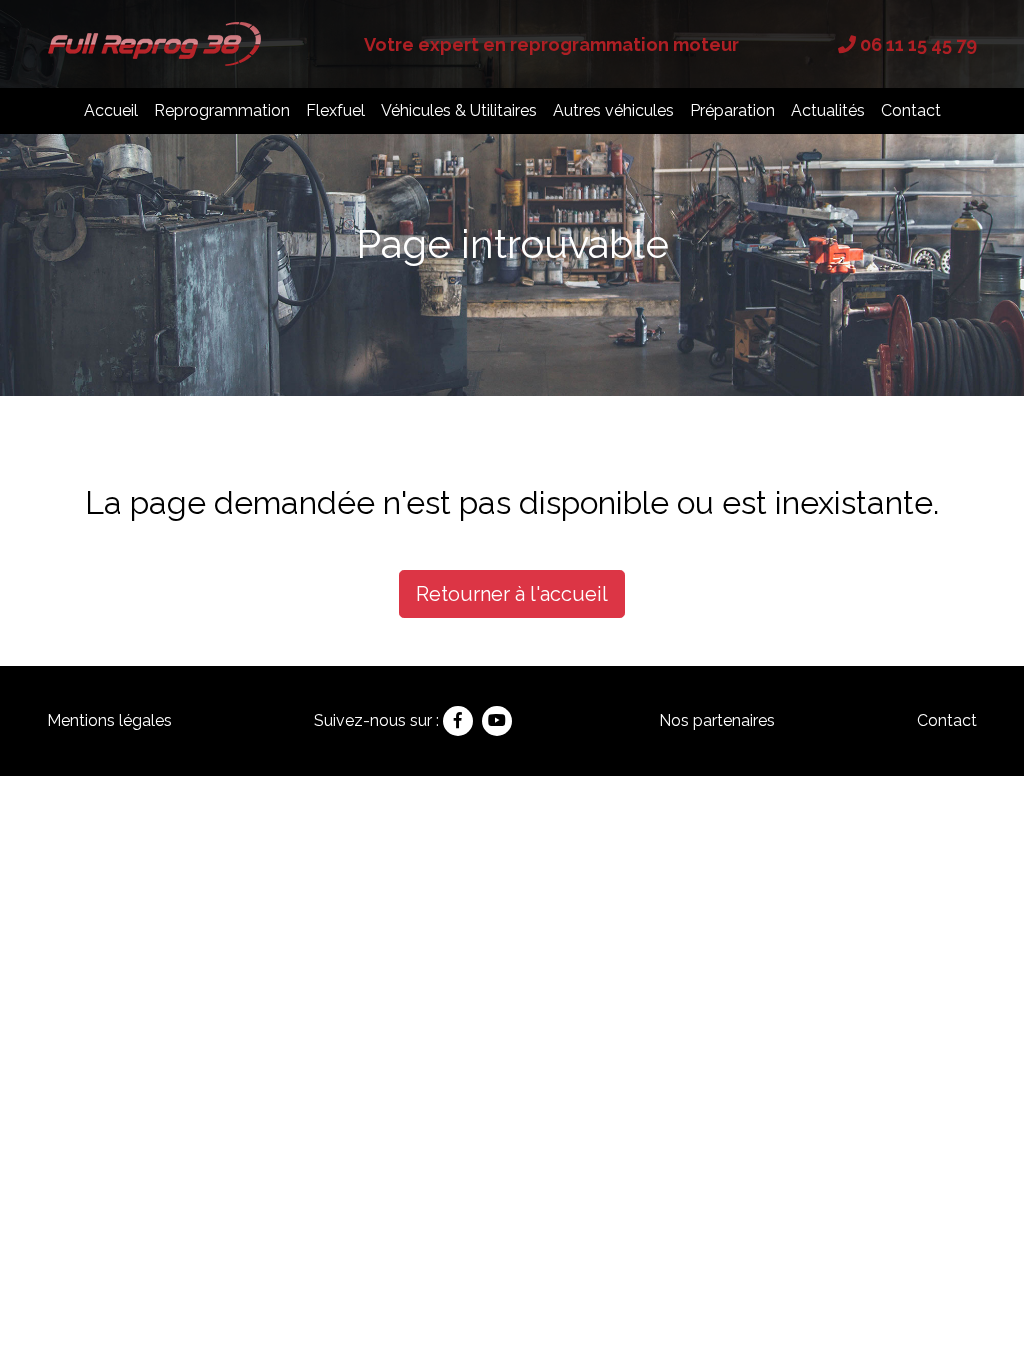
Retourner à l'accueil (512, 594)
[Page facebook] (458, 721)
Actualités (828, 110)
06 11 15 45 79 (916, 44)
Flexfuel (335, 110)
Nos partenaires (717, 720)
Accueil (111, 110)
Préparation (732, 110)
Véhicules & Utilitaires (459, 110)
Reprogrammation (222, 110)
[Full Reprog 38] (156, 42)
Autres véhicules (613, 110)
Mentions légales (109, 720)
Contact (911, 110)
